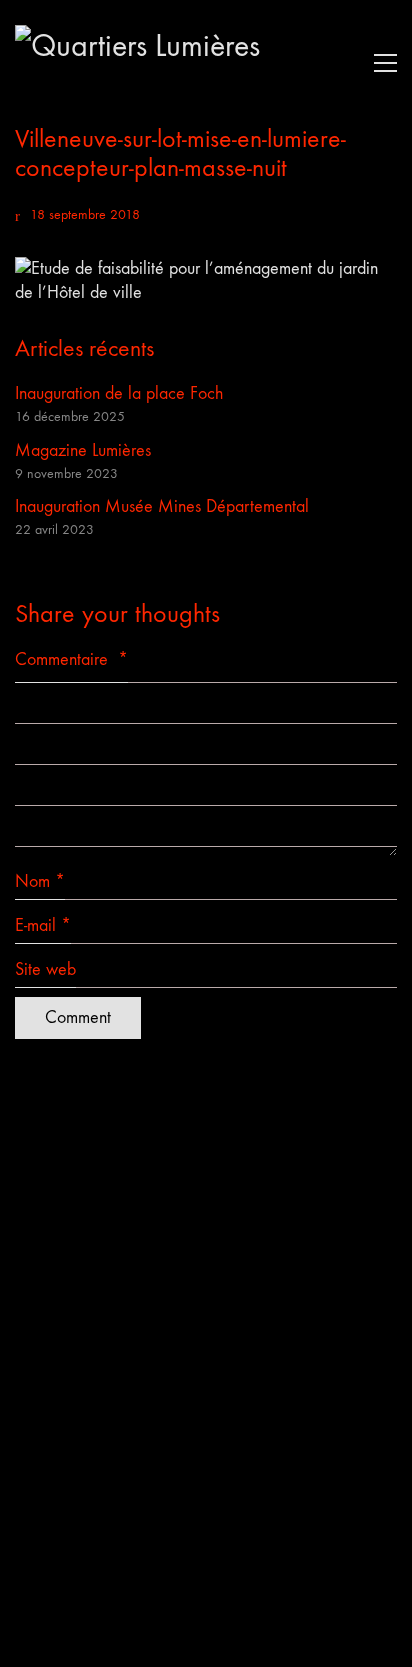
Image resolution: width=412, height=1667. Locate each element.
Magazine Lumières (83, 450)
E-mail (43, 925)
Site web (45, 969)
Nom (40, 881)
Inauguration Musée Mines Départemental (162, 506)
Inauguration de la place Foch (119, 393)
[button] (380, 63)
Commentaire (71, 659)
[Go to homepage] (165, 62)
